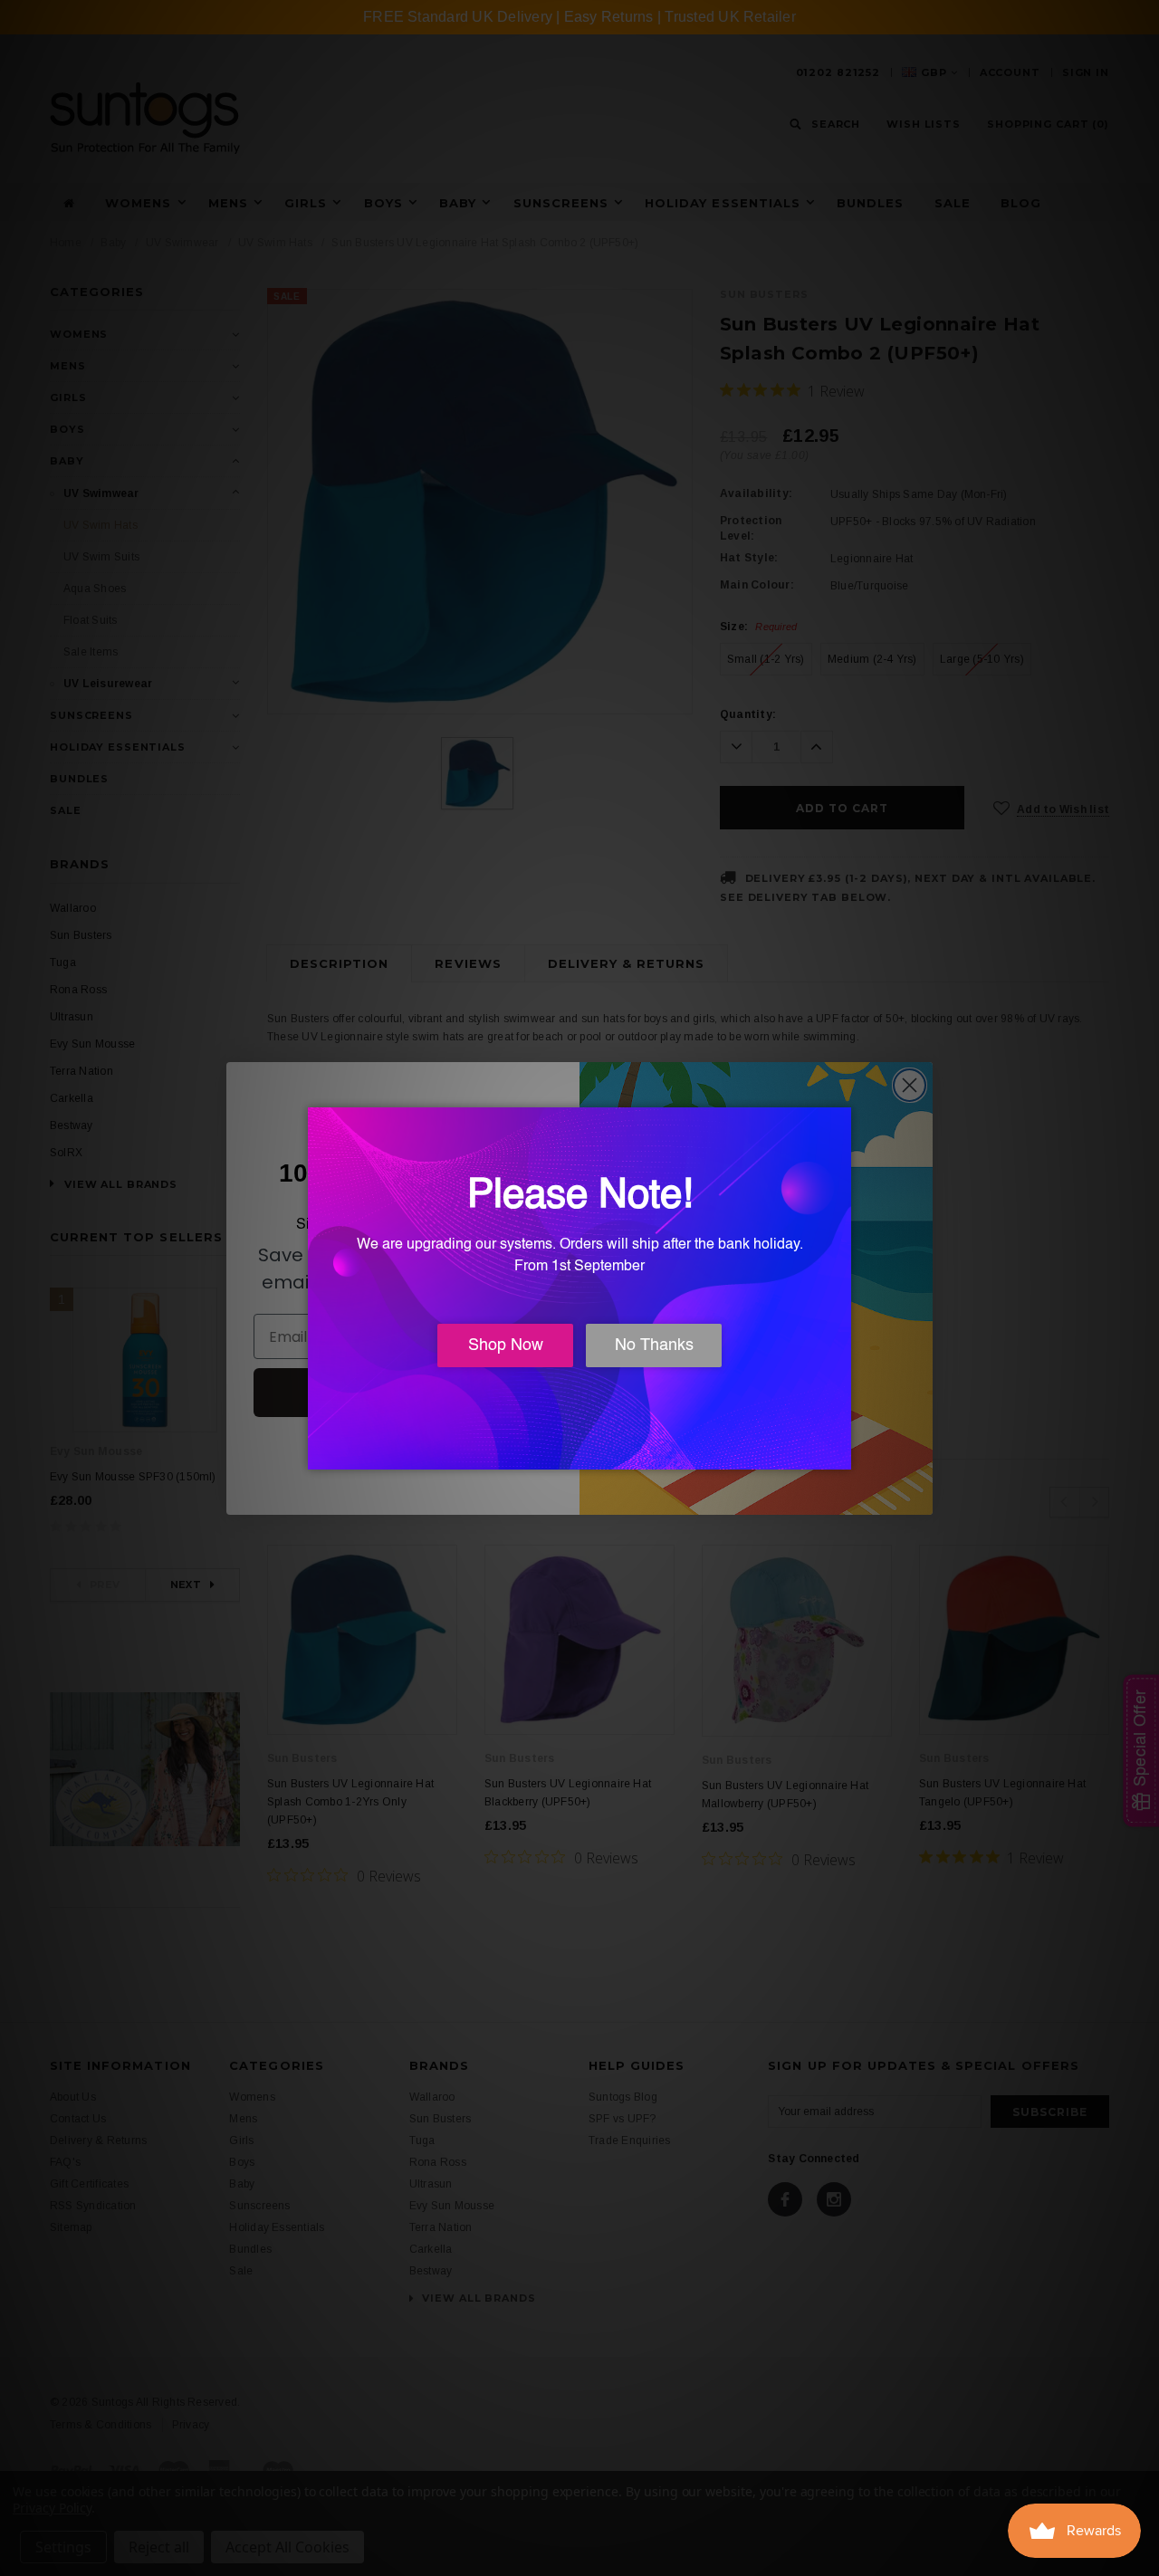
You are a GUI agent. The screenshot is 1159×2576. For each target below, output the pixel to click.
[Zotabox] (839, 1453)
